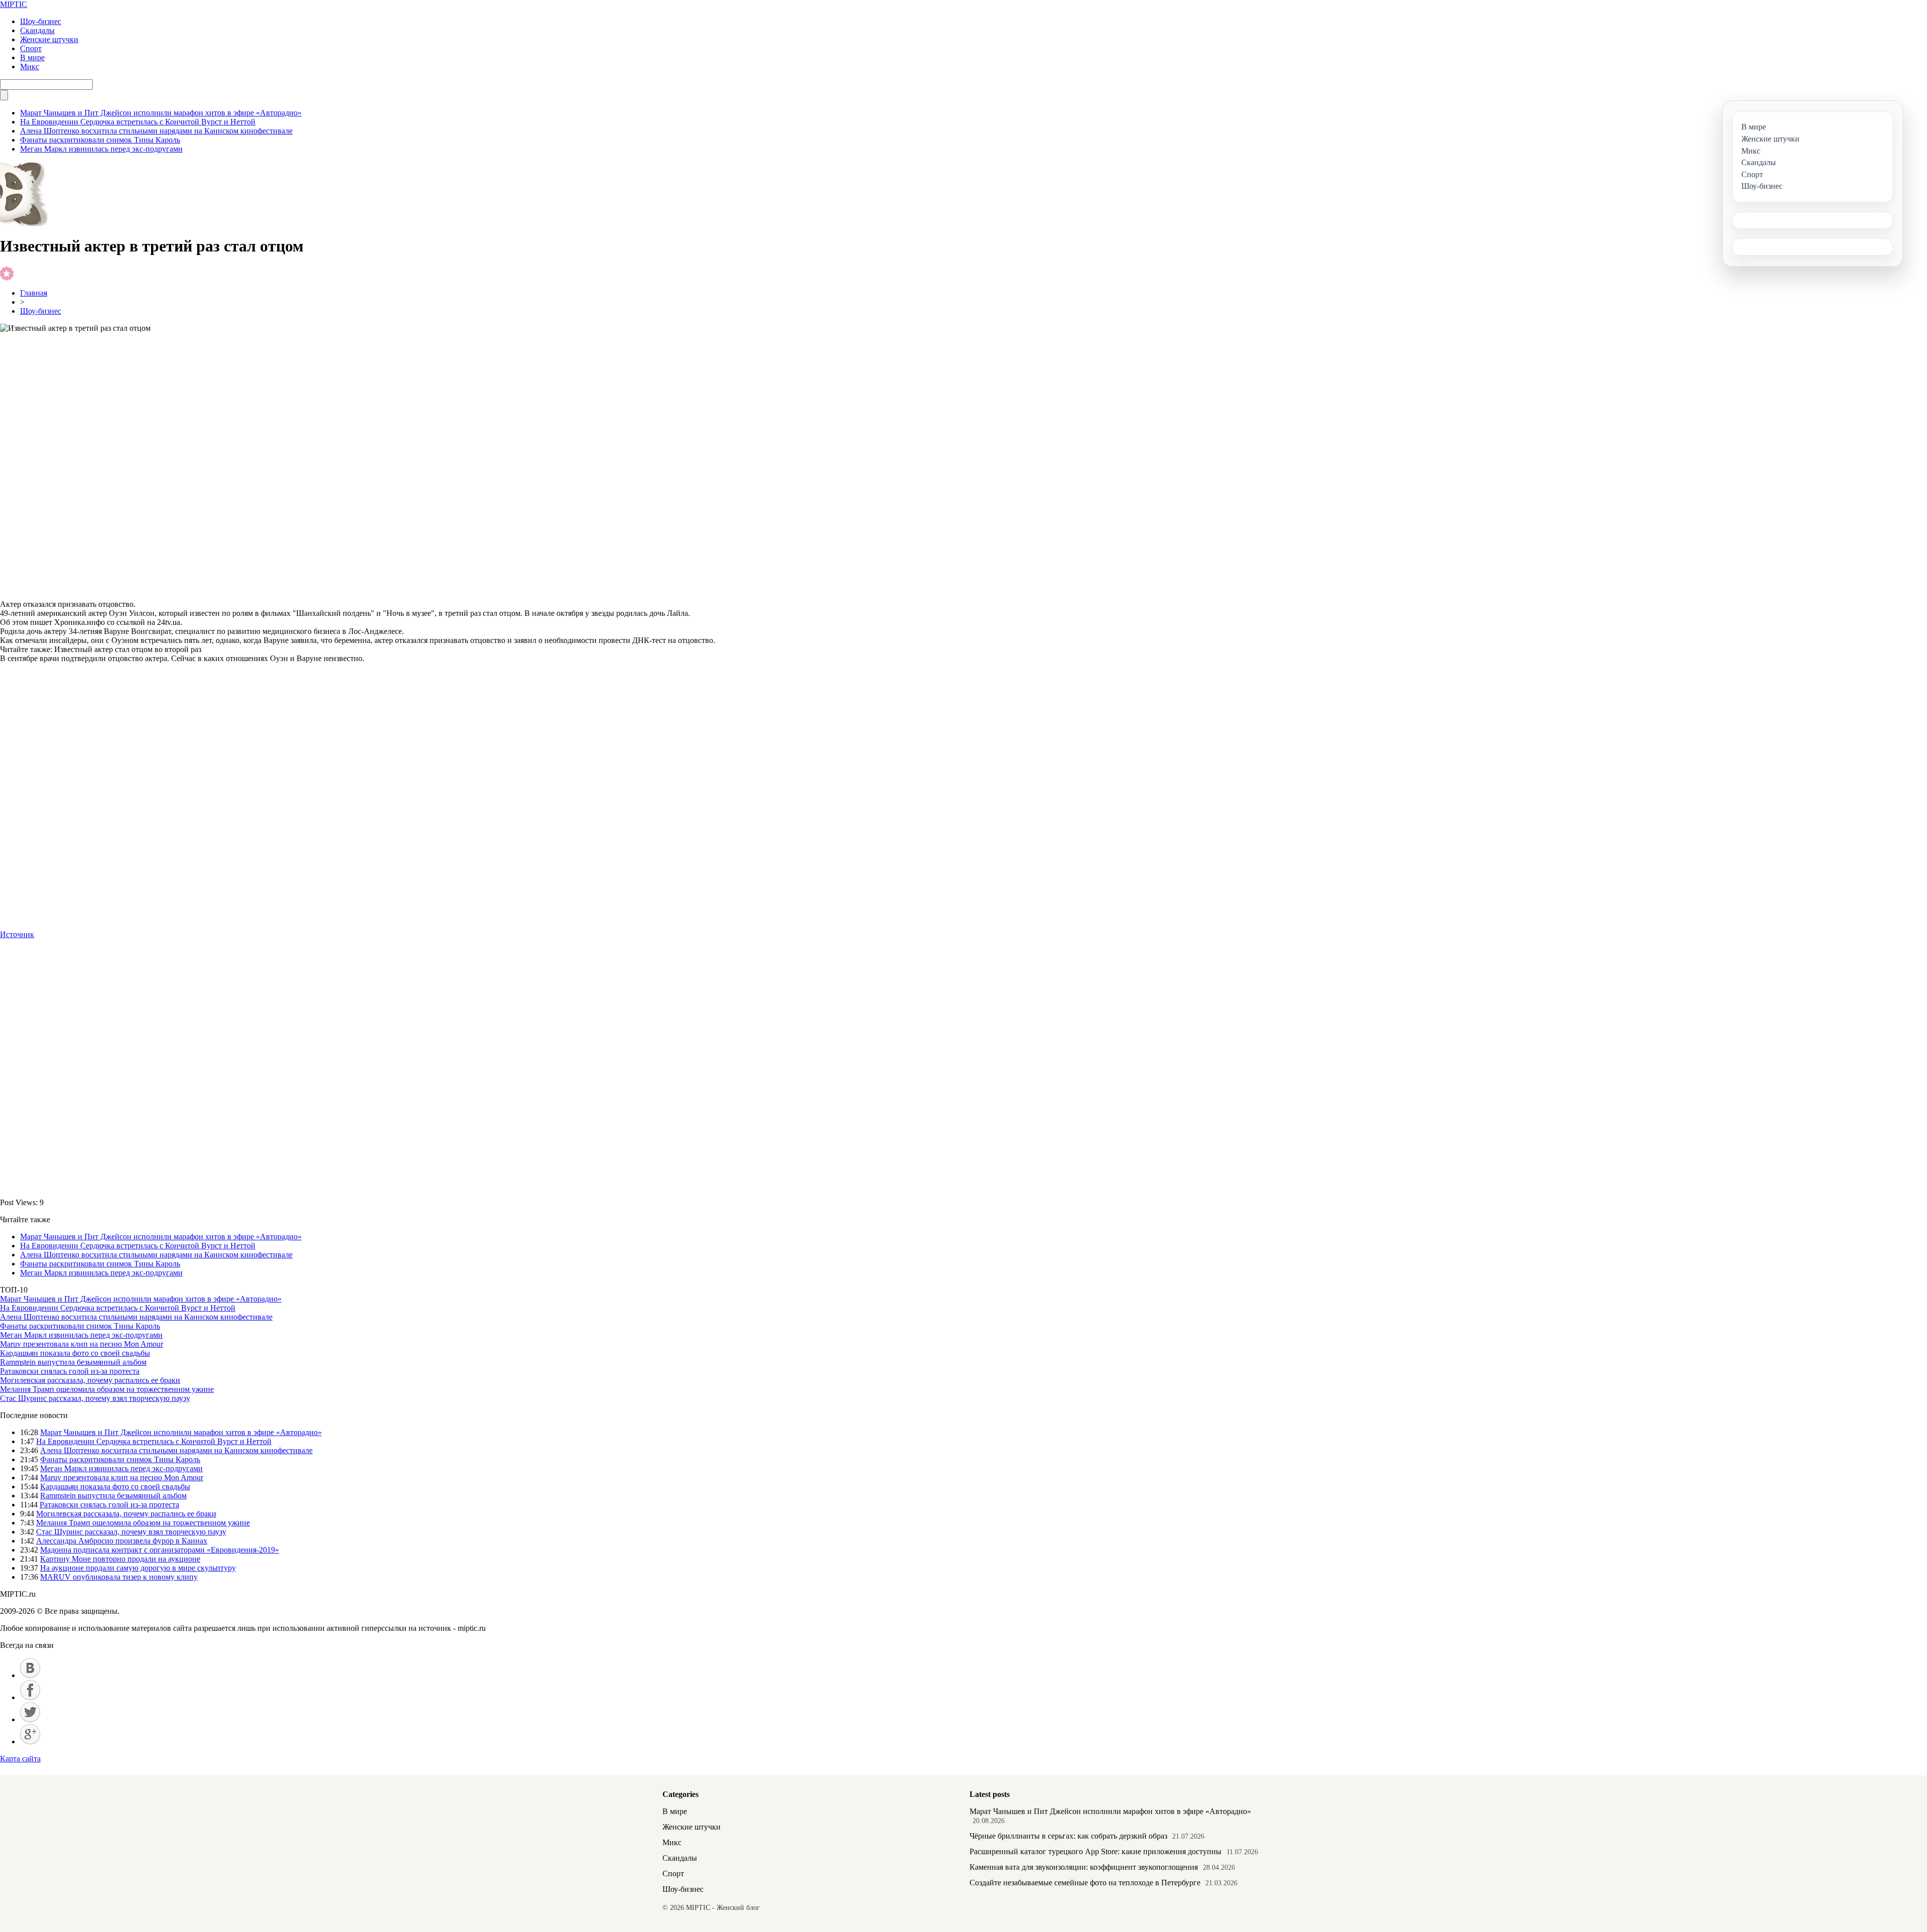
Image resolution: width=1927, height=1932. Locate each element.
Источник (17, 934)
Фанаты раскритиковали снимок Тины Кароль (100, 140)
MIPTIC (14, 4)
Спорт (31, 48)
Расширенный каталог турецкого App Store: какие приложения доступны (1095, 1851)
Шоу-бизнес (41, 21)
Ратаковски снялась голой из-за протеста (70, 1371)
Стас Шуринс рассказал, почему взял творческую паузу (95, 1398)
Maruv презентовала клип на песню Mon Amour (82, 1344)
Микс (30, 67)
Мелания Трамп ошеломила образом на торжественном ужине (107, 1389)
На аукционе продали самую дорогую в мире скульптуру (138, 1568)
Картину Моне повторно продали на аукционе (120, 1559)
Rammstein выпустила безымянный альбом (73, 1362)
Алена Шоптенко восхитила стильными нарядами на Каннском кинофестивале (156, 131)
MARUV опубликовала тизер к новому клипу (119, 1577)
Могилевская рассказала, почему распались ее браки (90, 1380)
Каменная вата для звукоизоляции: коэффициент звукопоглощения (1084, 1867)
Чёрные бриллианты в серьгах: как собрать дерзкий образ (1068, 1836)
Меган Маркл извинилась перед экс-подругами (101, 149)
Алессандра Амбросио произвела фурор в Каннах (122, 1541)
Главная (34, 293)
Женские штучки (49, 39)
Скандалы (37, 30)
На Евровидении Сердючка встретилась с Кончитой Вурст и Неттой (138, 122)
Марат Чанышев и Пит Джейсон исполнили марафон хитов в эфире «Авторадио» (161, 113)
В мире (32, 57)
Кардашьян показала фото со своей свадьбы (75, 1353)
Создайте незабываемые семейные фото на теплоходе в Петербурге (1085, 1883)
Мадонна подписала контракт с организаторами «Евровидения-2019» (160, 1550)
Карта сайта (20, 1759)
